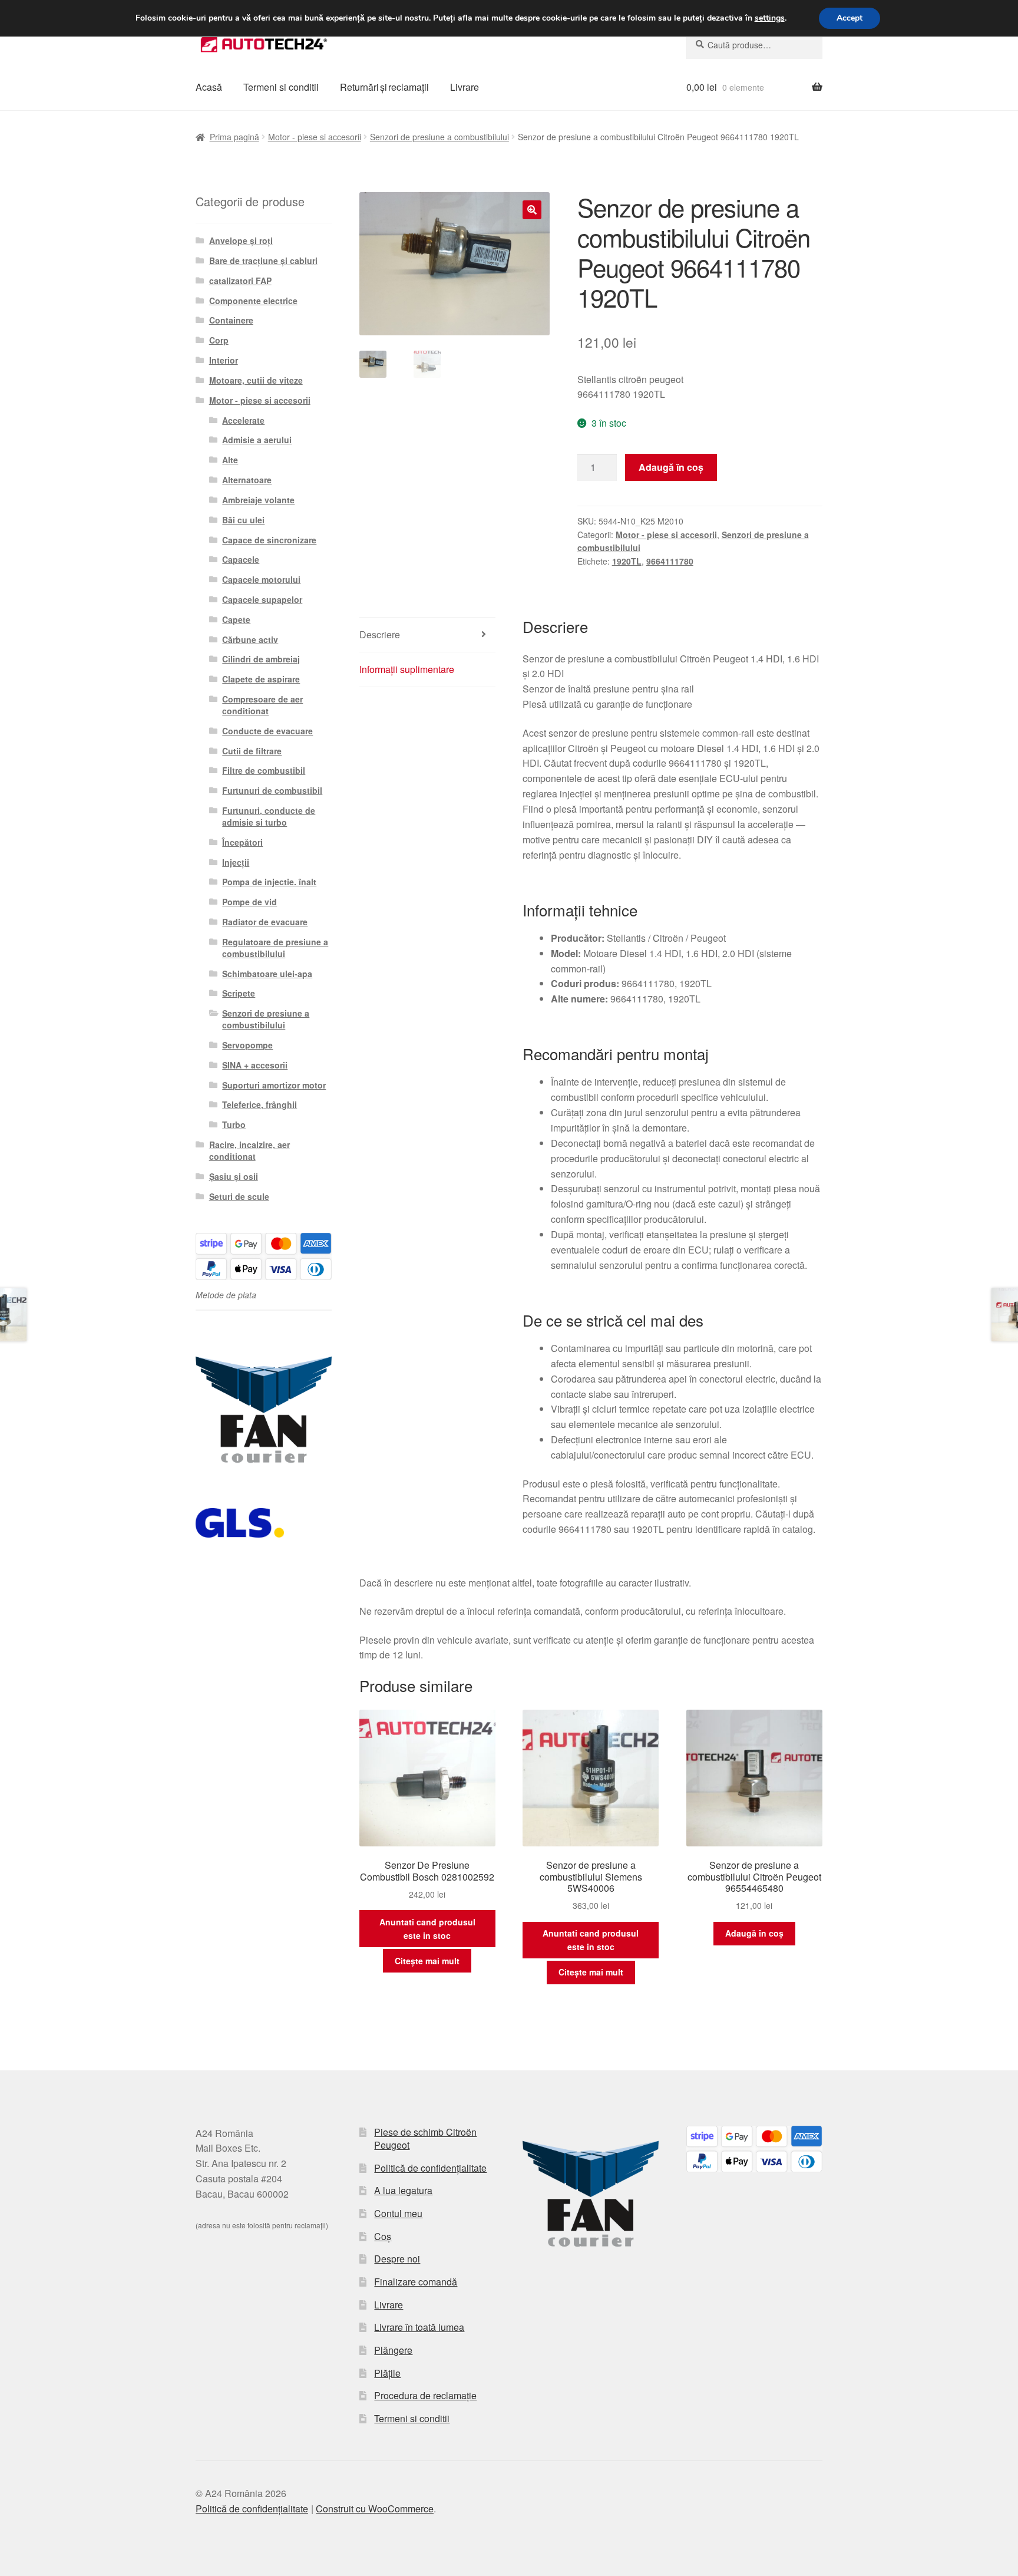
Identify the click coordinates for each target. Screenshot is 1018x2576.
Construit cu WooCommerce (375, 2509)
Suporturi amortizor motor (274, 1085)
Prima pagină (234, 137)
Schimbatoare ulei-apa (267, 974)
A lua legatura (403, 2190)
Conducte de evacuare (267, 731)
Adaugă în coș (671, 467)
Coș (383, 2236)
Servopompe (247, 1045)
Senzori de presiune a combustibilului (439, 137)
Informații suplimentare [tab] (407, 669)
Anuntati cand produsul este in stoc (427, 1929)
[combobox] (754, 45)
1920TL (627, 561)
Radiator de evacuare (265, 922)
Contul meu (398, 2213)
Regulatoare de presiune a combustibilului (275, 948)
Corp (219, 340)
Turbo (234, 1124)
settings (770, 18)
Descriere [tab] (380, 634)
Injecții (236, 862)
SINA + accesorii (255, 1065)
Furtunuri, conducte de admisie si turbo (269, 816)
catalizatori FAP (240, 281)
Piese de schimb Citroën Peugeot (425, 2139)
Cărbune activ (250, 639)
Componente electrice (253, 301)
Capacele (241, 559)
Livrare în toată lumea (419, 2327)
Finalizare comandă (416, 2282)
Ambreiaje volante (258, 500)
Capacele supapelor (262, 599)
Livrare (465, 87)
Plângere (393, 2350)
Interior (224, 360)
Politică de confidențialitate (430, 2168)
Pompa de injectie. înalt (269, 882)
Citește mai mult (427, 1961)
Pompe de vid (249, 902)
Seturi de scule (239, 1196)
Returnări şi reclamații (384, 87)
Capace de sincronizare (269, 540)
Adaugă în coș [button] (754, 1933)
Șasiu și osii (234, 1176)
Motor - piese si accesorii (315, 137)
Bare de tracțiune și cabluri (263, 260)
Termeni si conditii (281, 87)
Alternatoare (247, 480)
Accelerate (243, 420)
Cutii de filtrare (252, 751)
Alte (230, 460)
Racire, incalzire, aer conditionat (249, 1150)
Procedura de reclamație (425, 2395)
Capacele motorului (261, 579)
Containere (231, 320)
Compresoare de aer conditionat (262, 705)
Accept (850, 18)
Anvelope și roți (241, 240)
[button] (532, 210)
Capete (236, 619)
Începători (242, 842)
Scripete (239, 993)
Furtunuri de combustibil (272, 790)
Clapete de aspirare (261, 679)
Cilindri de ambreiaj (261, 659)
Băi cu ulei (243, 520)
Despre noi (397, 2259)
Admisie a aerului (257, 440)
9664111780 (670, 561)
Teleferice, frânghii (260, 1104)
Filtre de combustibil (264, 770)
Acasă (209, 87)
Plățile (387, 2373)
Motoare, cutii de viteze (256, 380)
